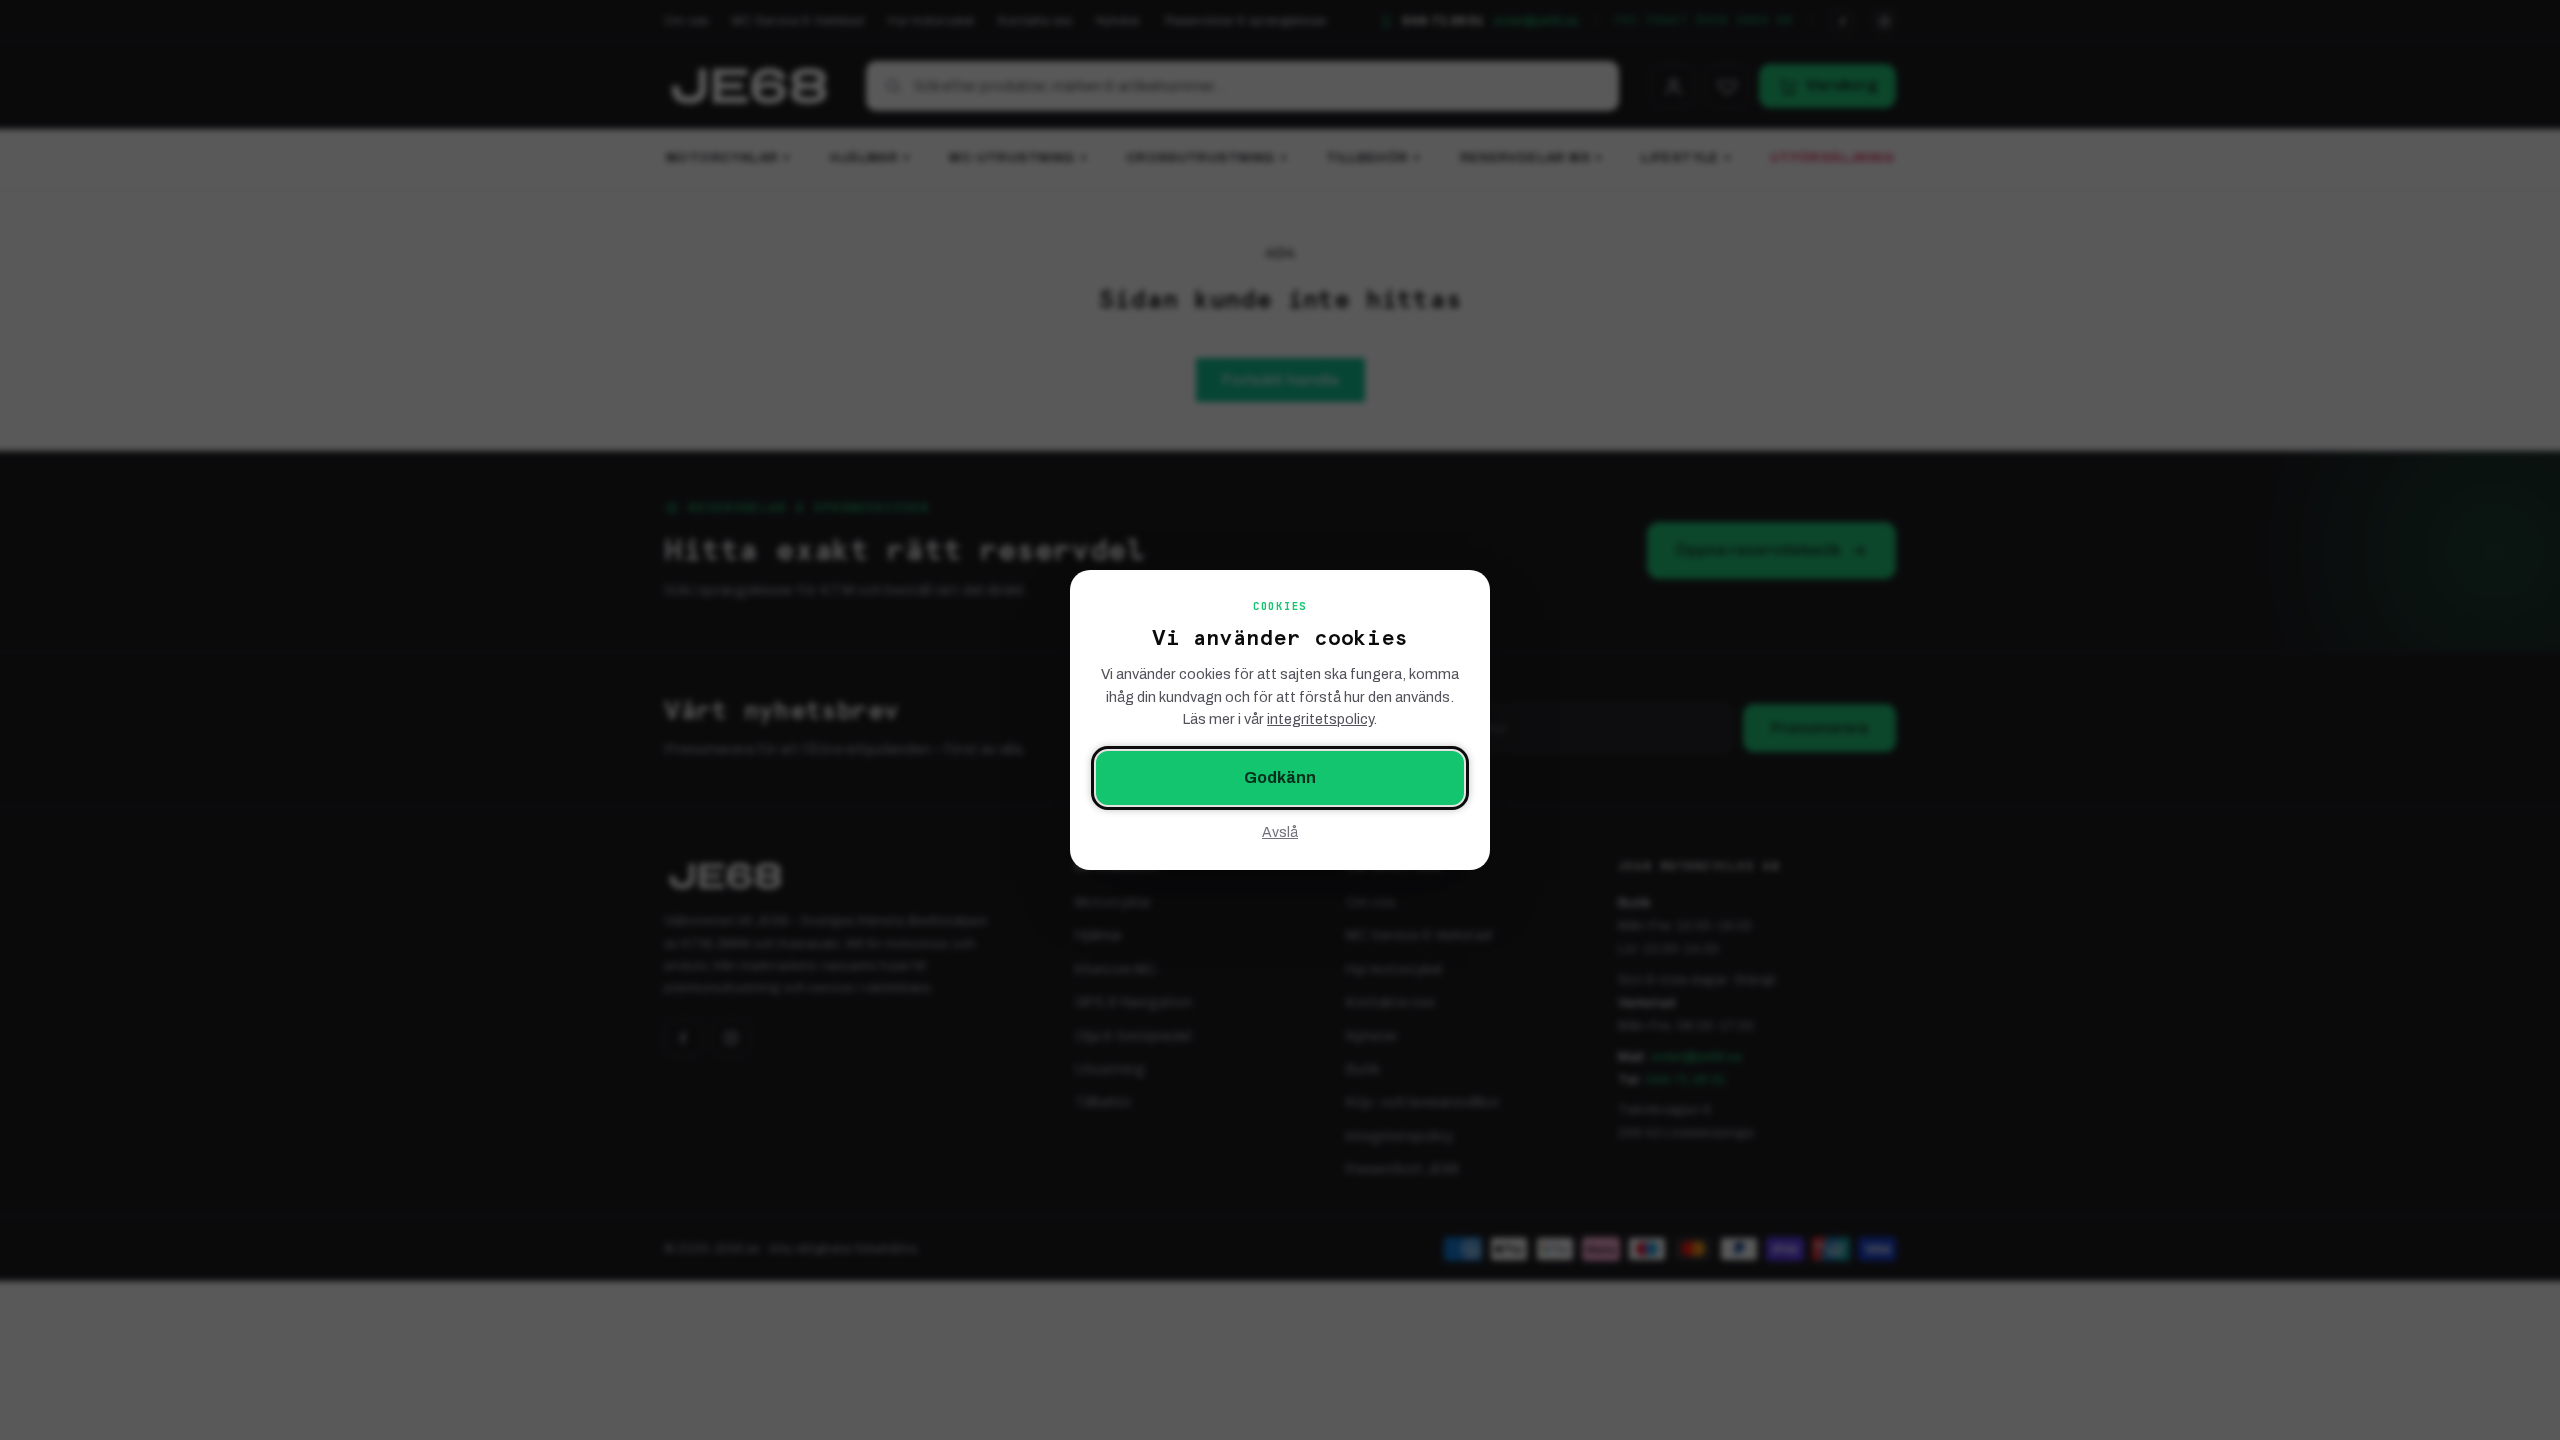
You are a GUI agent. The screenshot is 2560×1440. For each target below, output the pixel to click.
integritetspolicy (1320, 719)
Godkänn (1280, 777)
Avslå (1280, 832)
